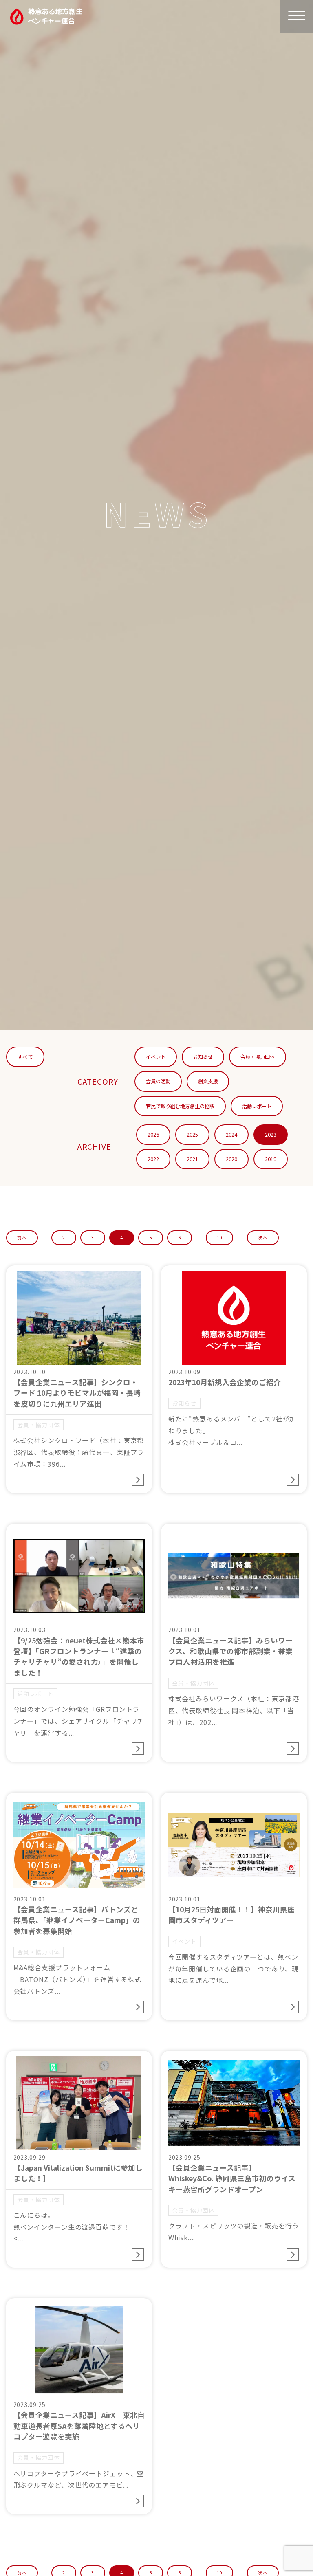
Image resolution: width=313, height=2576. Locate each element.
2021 (192, 1159)
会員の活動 (158, 1081)
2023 (271, 1135)
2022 (153, 1159)
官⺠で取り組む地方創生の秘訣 (180, 1106)
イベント (156, 1057)
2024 (231, 1135)
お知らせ (203, 1057)
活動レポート (257, 1106)
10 (220, 1237)
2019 (271, 1159)
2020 (231, 1159)
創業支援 (208, 1081)
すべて (25, 1057)
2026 (153, 1135)
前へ (22, 1237)
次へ (263, 1237)
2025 (192, 1135)
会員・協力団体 (258, 1057)
